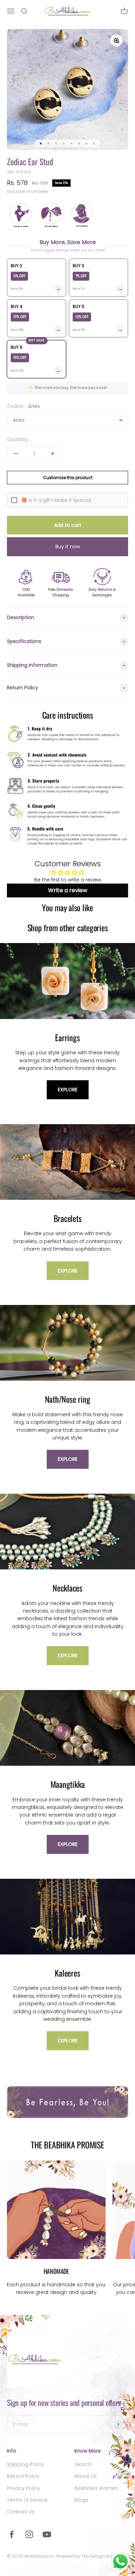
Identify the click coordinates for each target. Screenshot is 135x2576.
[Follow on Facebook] (12, 2534)
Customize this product (68, 478)
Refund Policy (23, 2476)
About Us (85, 2476)
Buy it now (68, 547)
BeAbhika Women (96, 2488)
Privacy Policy (24, 2488)
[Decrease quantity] (16, 454)
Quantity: (18, 439)
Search (83, 2464)
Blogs (81, 2500)
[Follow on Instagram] (29, 2534)
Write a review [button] (68, 890)
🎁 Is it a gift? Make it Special (56, 500)
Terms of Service (27, 2500)
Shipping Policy (25, 2464)
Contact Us (21, 2512)
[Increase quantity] (53, 454)
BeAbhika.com (40, 2556)
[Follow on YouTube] (47, 2534)
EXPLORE (68, 1090)
